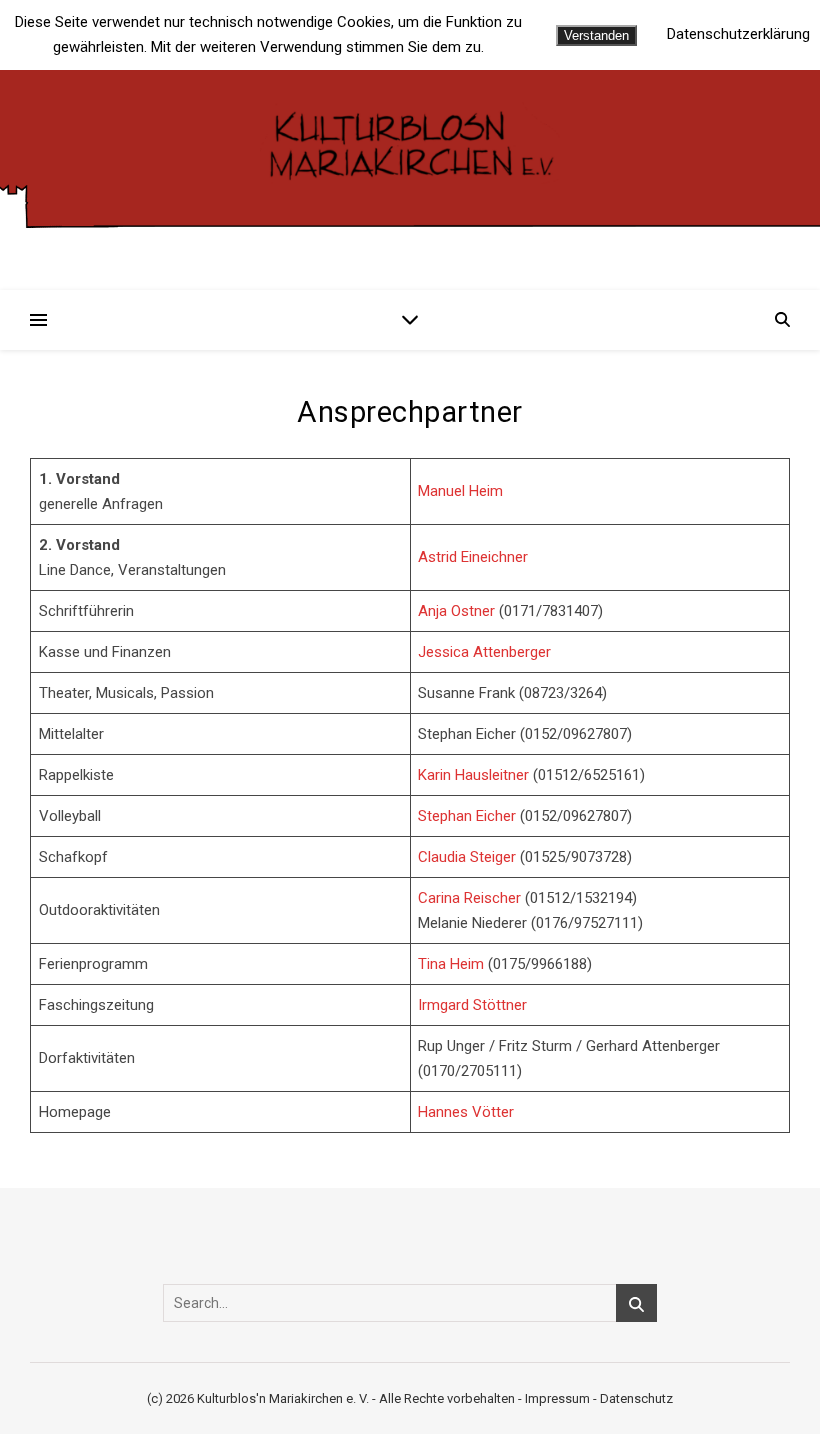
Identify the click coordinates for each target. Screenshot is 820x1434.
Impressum (557, 1398)
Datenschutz (636, 1398)
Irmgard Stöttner (472, 1005)
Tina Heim (451, 964)
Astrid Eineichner (473, 557)
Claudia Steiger (467, 857)
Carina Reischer (469, 898)
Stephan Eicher (467, 816)
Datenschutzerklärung (738, 34)
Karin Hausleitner (473, 775)
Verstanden (596, 35)
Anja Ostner (456, 611)
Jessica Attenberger (484, 652)
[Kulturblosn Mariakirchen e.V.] (410, 143)
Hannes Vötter (466, 1112)
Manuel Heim (460, 491)
